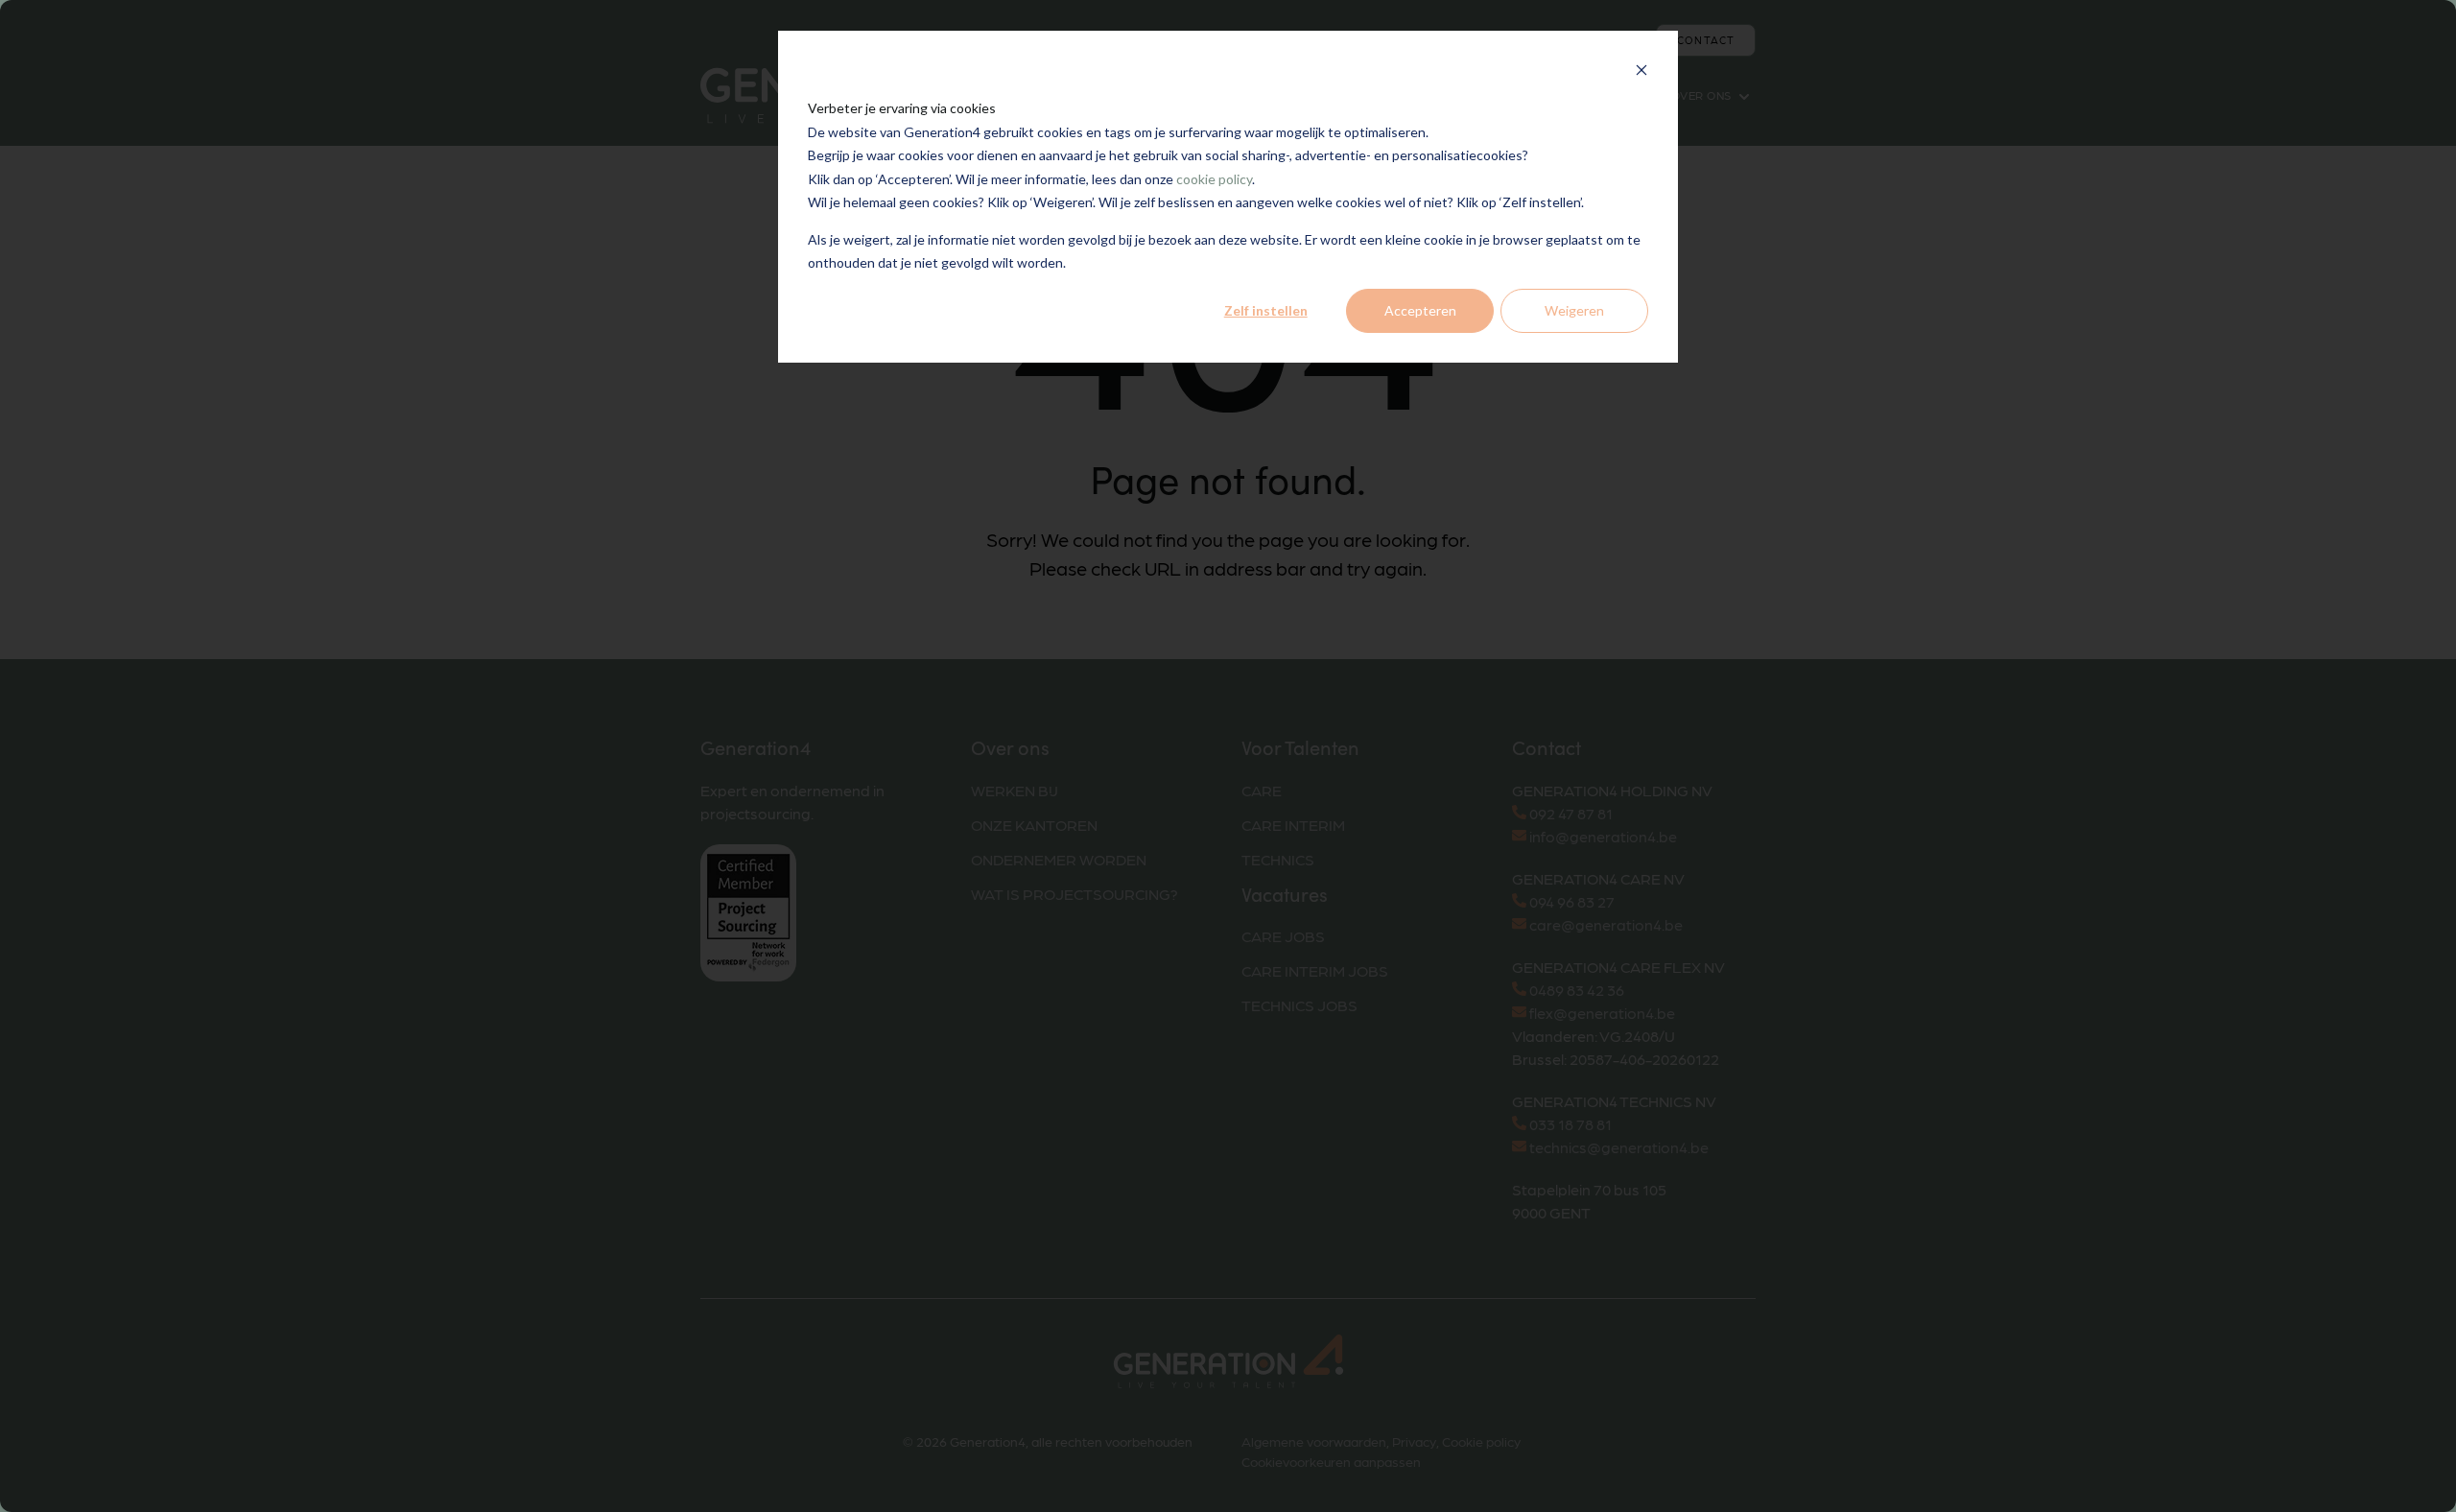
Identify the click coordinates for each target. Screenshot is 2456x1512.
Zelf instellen (1266, 310)
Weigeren (1574, 310)
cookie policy (1214, 179)
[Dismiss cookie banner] (1641, 72)
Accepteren (1420, 310)
